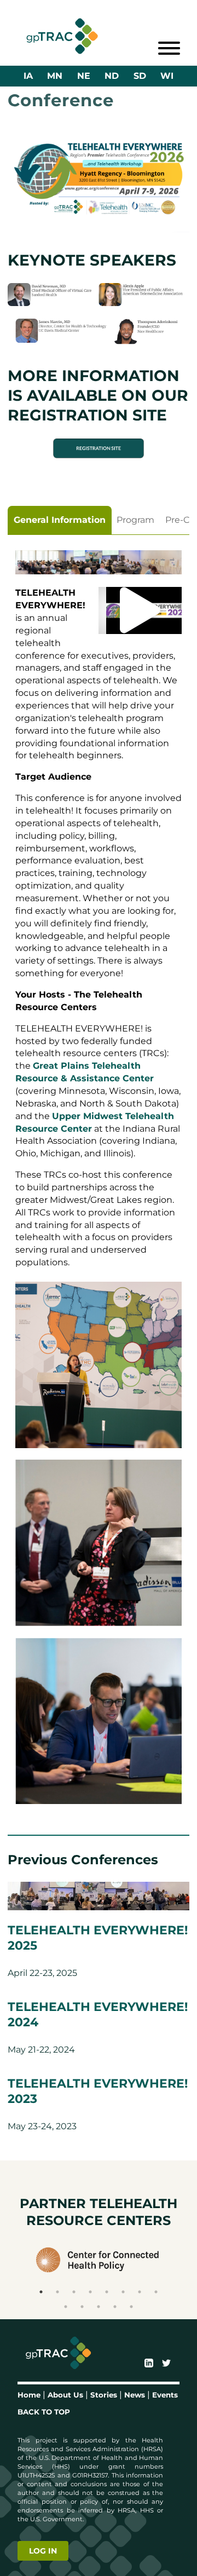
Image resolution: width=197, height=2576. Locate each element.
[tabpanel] (99, 1181)
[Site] (62, 36)
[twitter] (166, 2364)
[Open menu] (169, 48)
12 (115, 2307)
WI (167, 76)
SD (140, 76)
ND (112, 76)
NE (84, 76)
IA (28, 76)
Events (165, 2395)
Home (29, 2395)
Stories (104, 2395)
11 (99, 2307)
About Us (65, 2395)
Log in (43, 2551)
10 (82, 2307)
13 (131, 2307)
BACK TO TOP (44, 2412)
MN (55, 76)
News (135, 2395)
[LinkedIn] (149, 2364)
